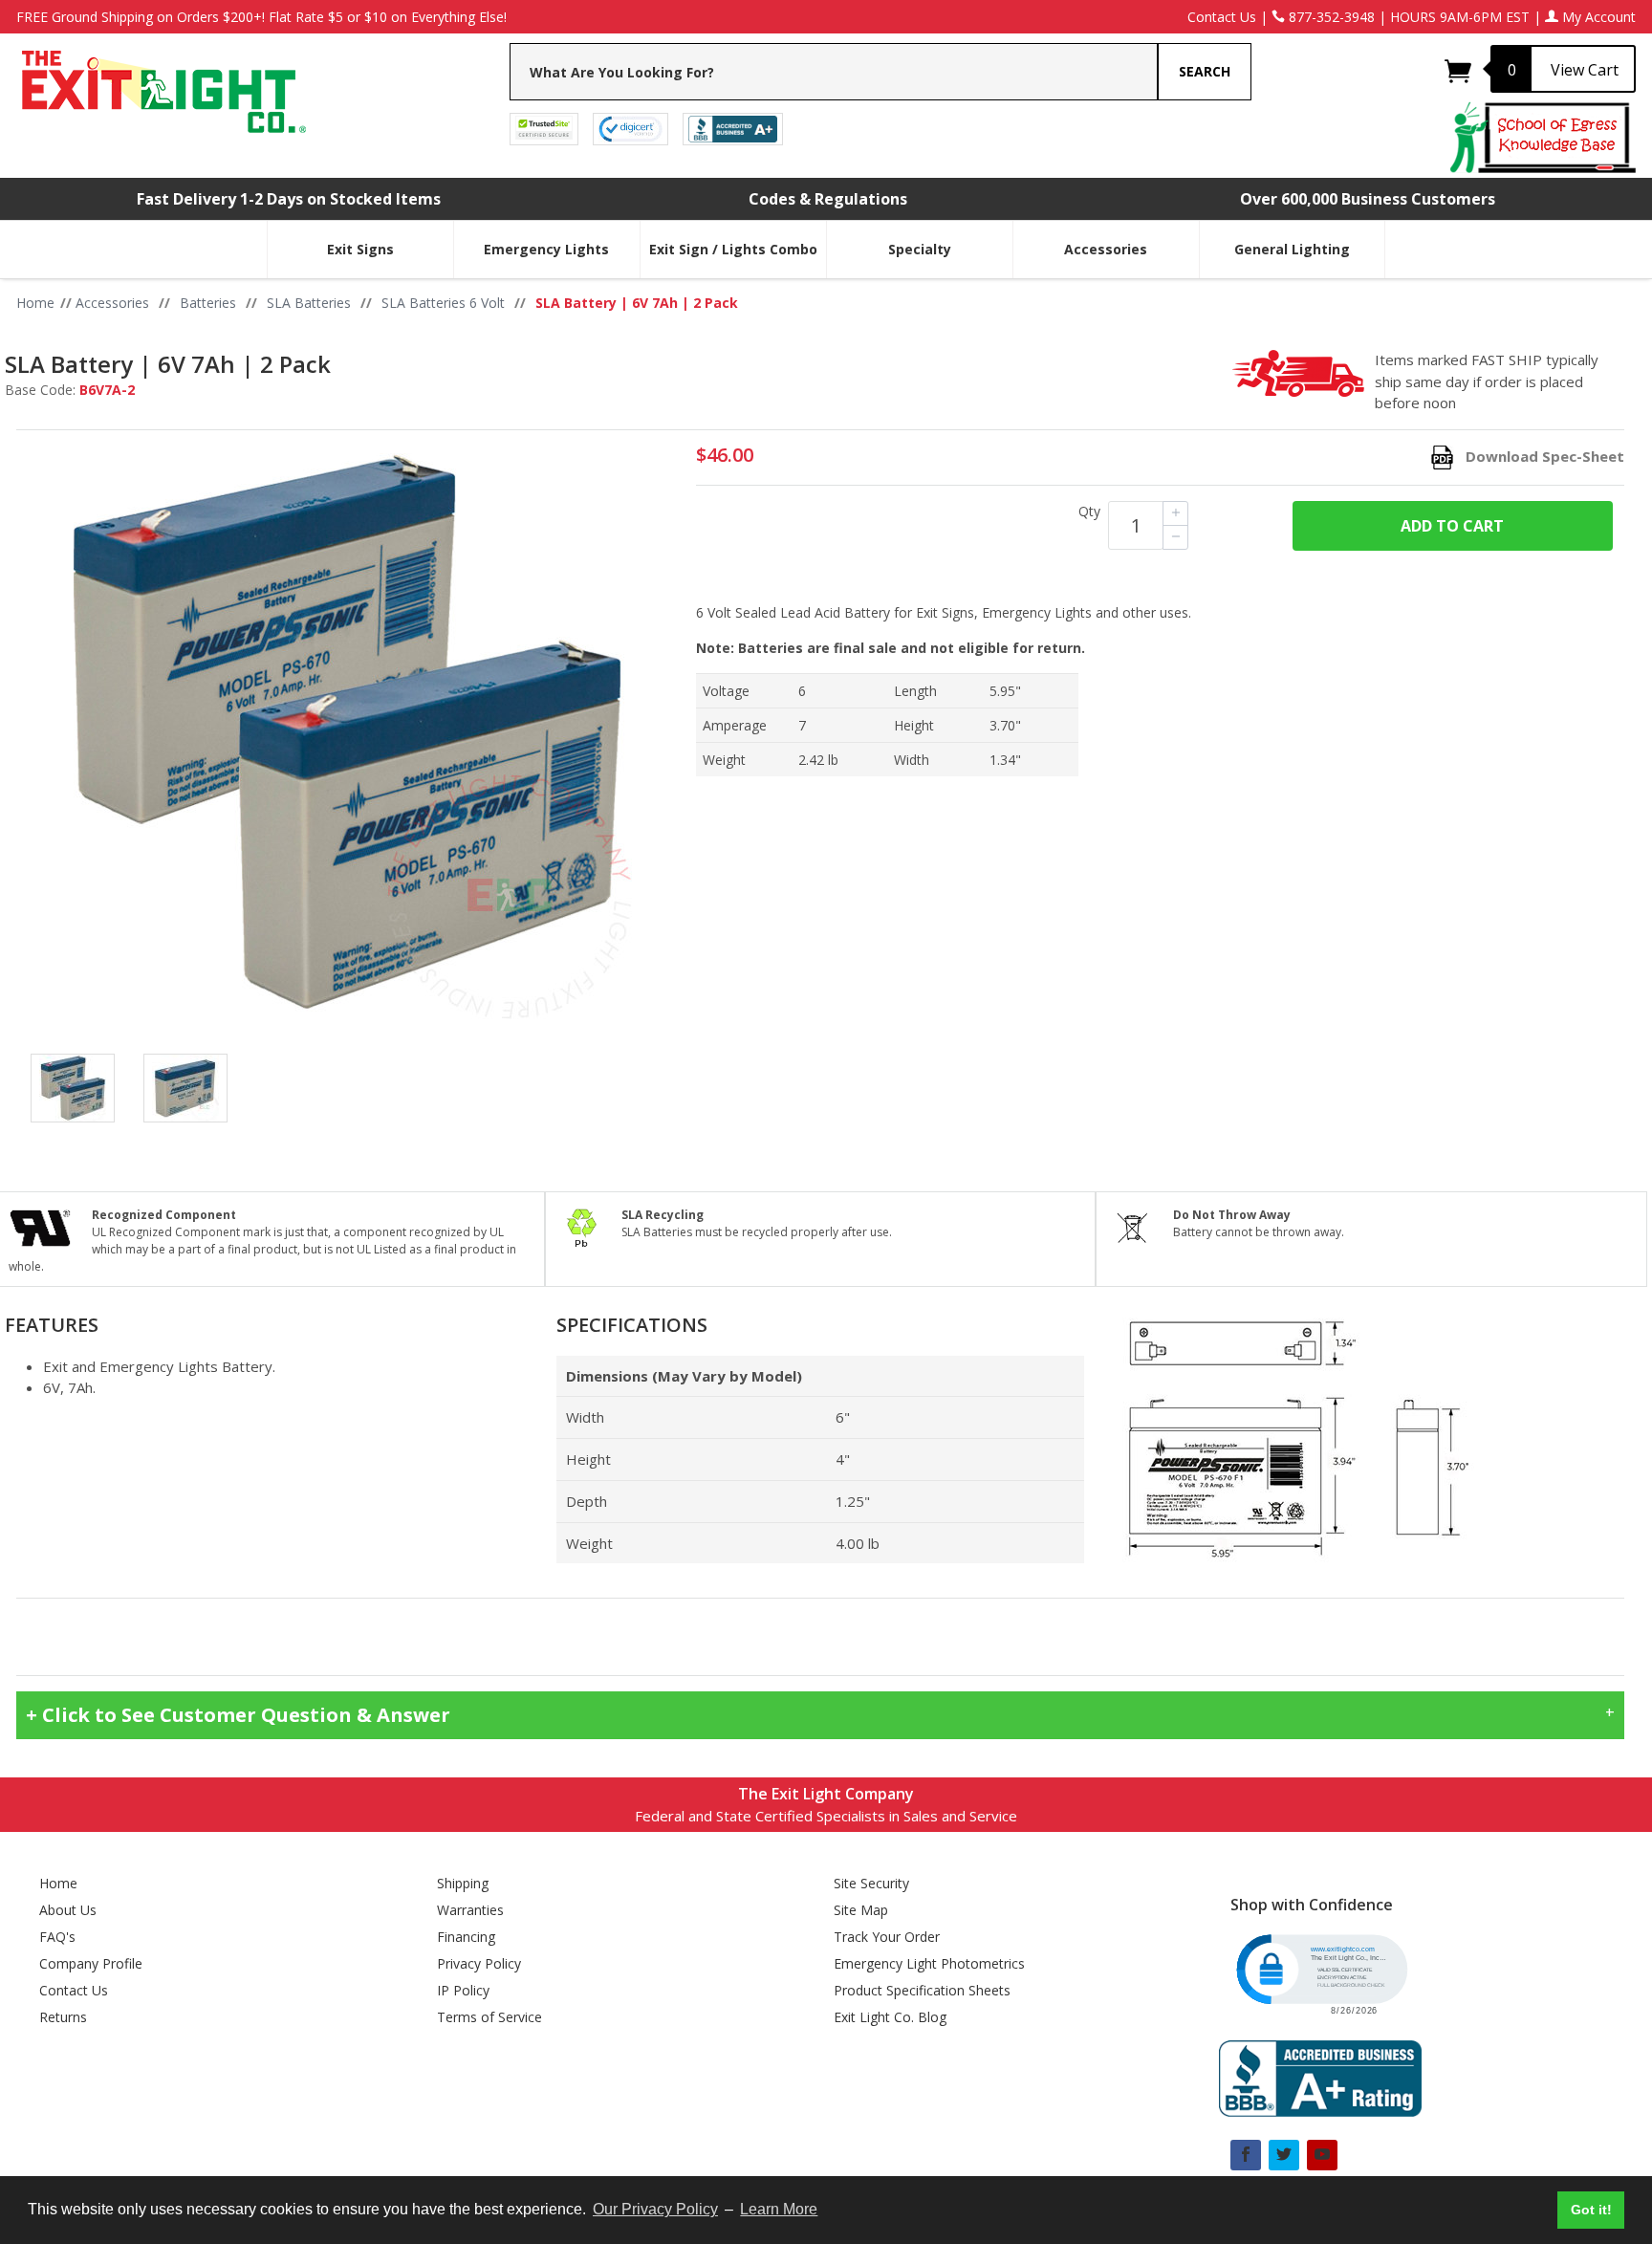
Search (1205, 71)
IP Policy (463, 1990)
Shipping (463, 1883)
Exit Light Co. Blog (890, 2017)
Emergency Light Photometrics (929, 1963)
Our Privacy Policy (655, 2209)
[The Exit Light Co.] (162, 85)
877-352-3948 (1330, 17)
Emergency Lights (546, 249)
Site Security (871, 1883)
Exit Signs (360, 249)
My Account (1597, 17)
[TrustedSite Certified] (544, 128)
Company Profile (91, 1963)
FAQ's (57, 1937)
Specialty (920, 249)
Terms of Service (489, 2017)
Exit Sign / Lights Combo (733, 249)
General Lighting (1292, 249)
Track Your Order (887, 1937)
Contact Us (1222, 17)
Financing (466, 1937)
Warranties (470, 1910)
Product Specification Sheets (922, 1990)
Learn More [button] (779, 2209)
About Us (68, 1910)
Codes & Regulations (828, 199)
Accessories (1106, 249)
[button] (1320, 1972)
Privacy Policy (479, 1963)
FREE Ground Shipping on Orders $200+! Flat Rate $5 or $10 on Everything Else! (261, 17)
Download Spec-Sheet (1545, 456)
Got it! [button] (1591, 2210)
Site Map (861, 1910)
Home (58, 1883)
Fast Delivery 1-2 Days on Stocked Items (289, 199)
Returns (63, 2017)
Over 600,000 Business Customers (1368, 199)
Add (1452, 526)
